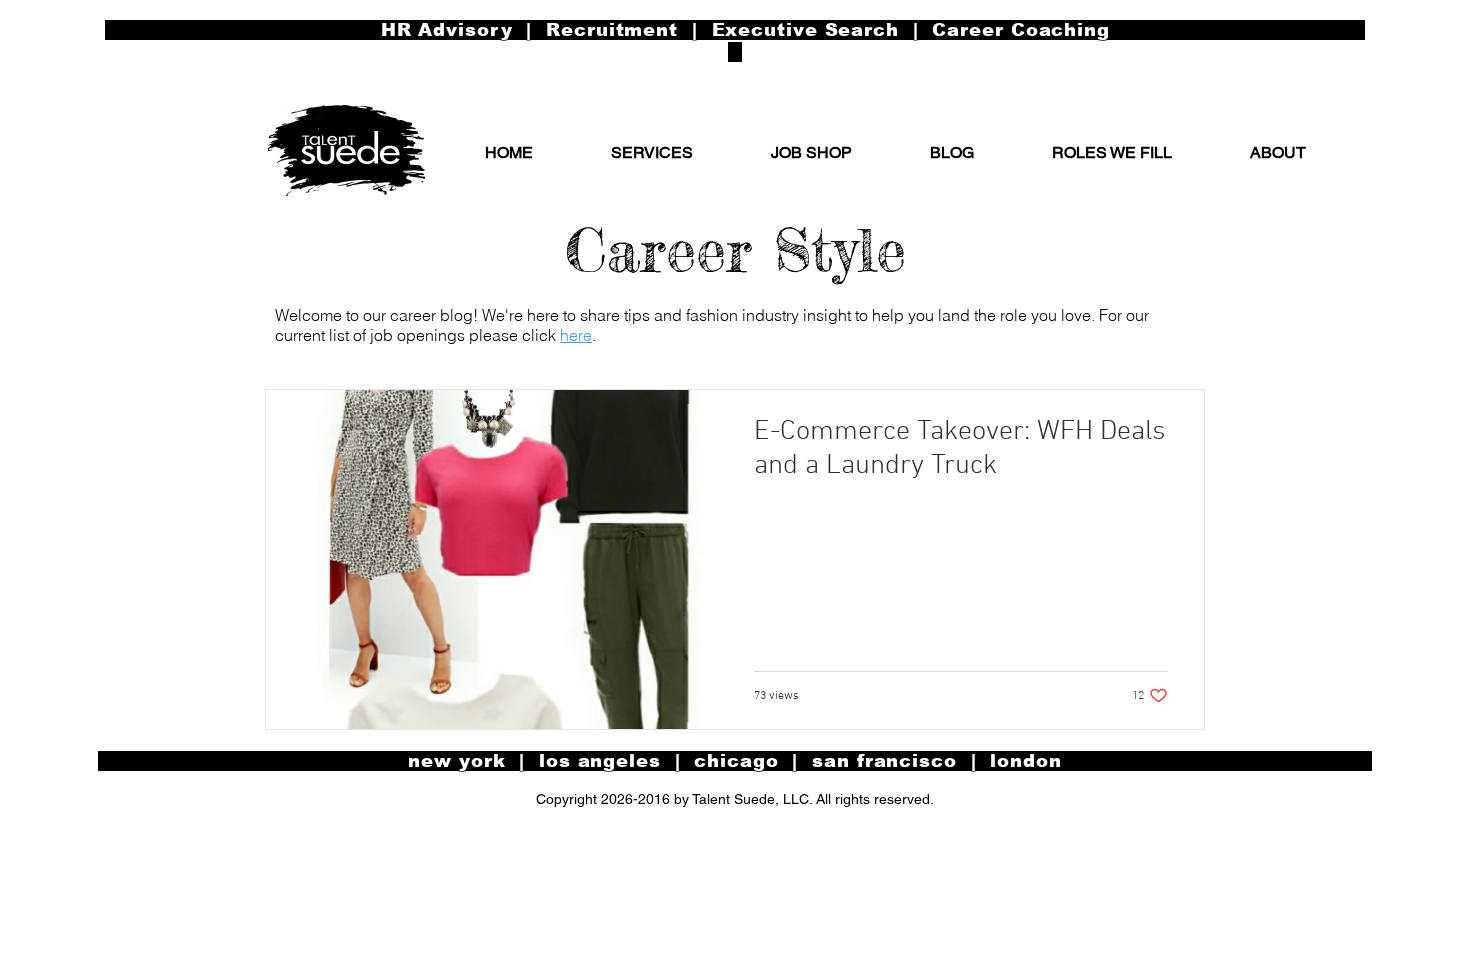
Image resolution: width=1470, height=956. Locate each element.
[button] (1278, 153)
